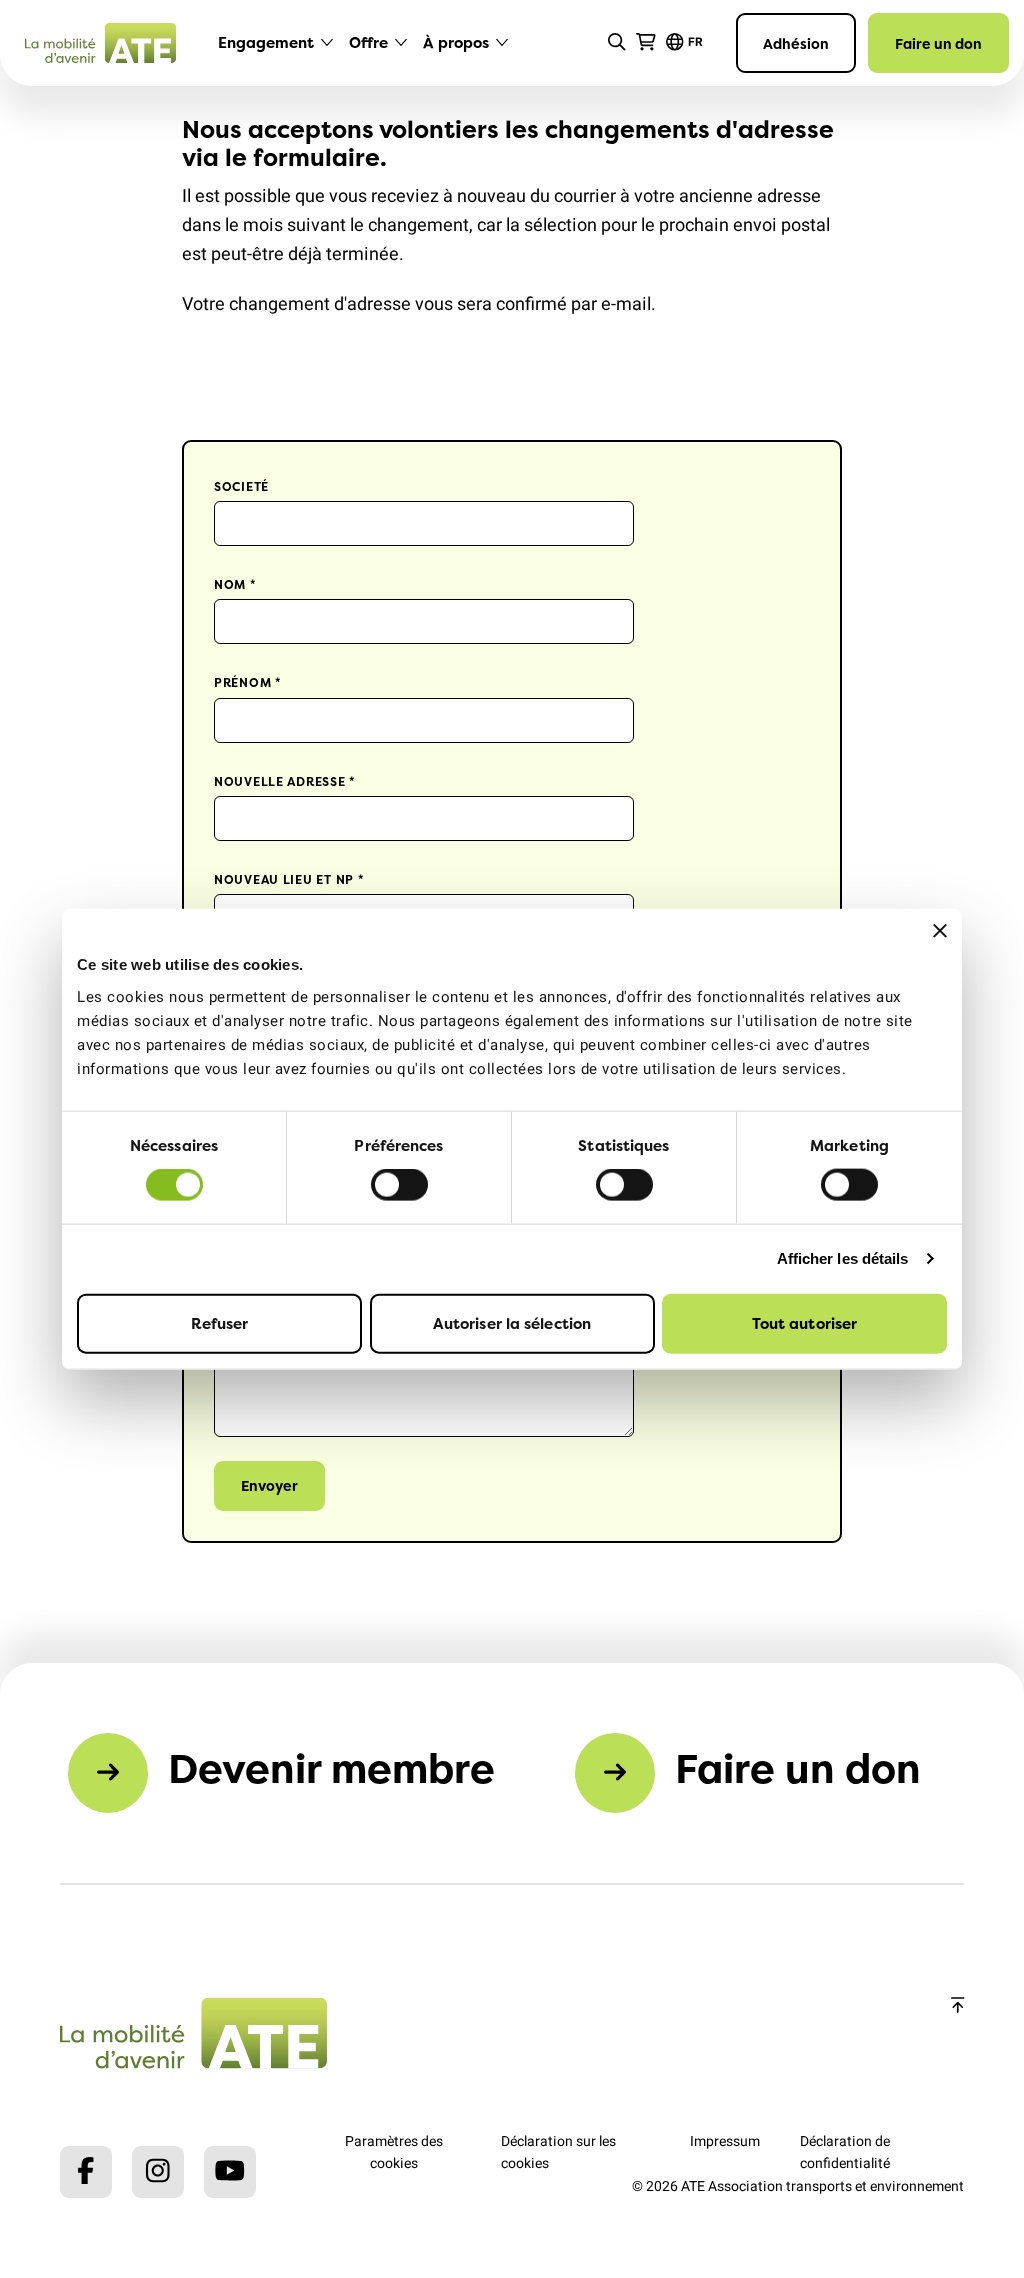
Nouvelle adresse (285, 781)
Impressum (725, 2141)
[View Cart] (646, 42)
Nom (235, 584)
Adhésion (796, 43)
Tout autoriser (804, 1322)
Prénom (248, 682)
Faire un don (938, 43)
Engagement (266, 42)
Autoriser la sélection (512, 1322)
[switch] (399, 1185)
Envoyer (269, 1485)
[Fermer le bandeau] (940, 931)
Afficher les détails (843, 1258)
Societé (241, 486)
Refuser (220, 1322)
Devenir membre (331, 1768)
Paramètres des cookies (394, 2152)
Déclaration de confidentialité (845, 2152)
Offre (368, 42)
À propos (456, 42)
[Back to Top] (958, 2006)
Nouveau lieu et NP (289, 879)
